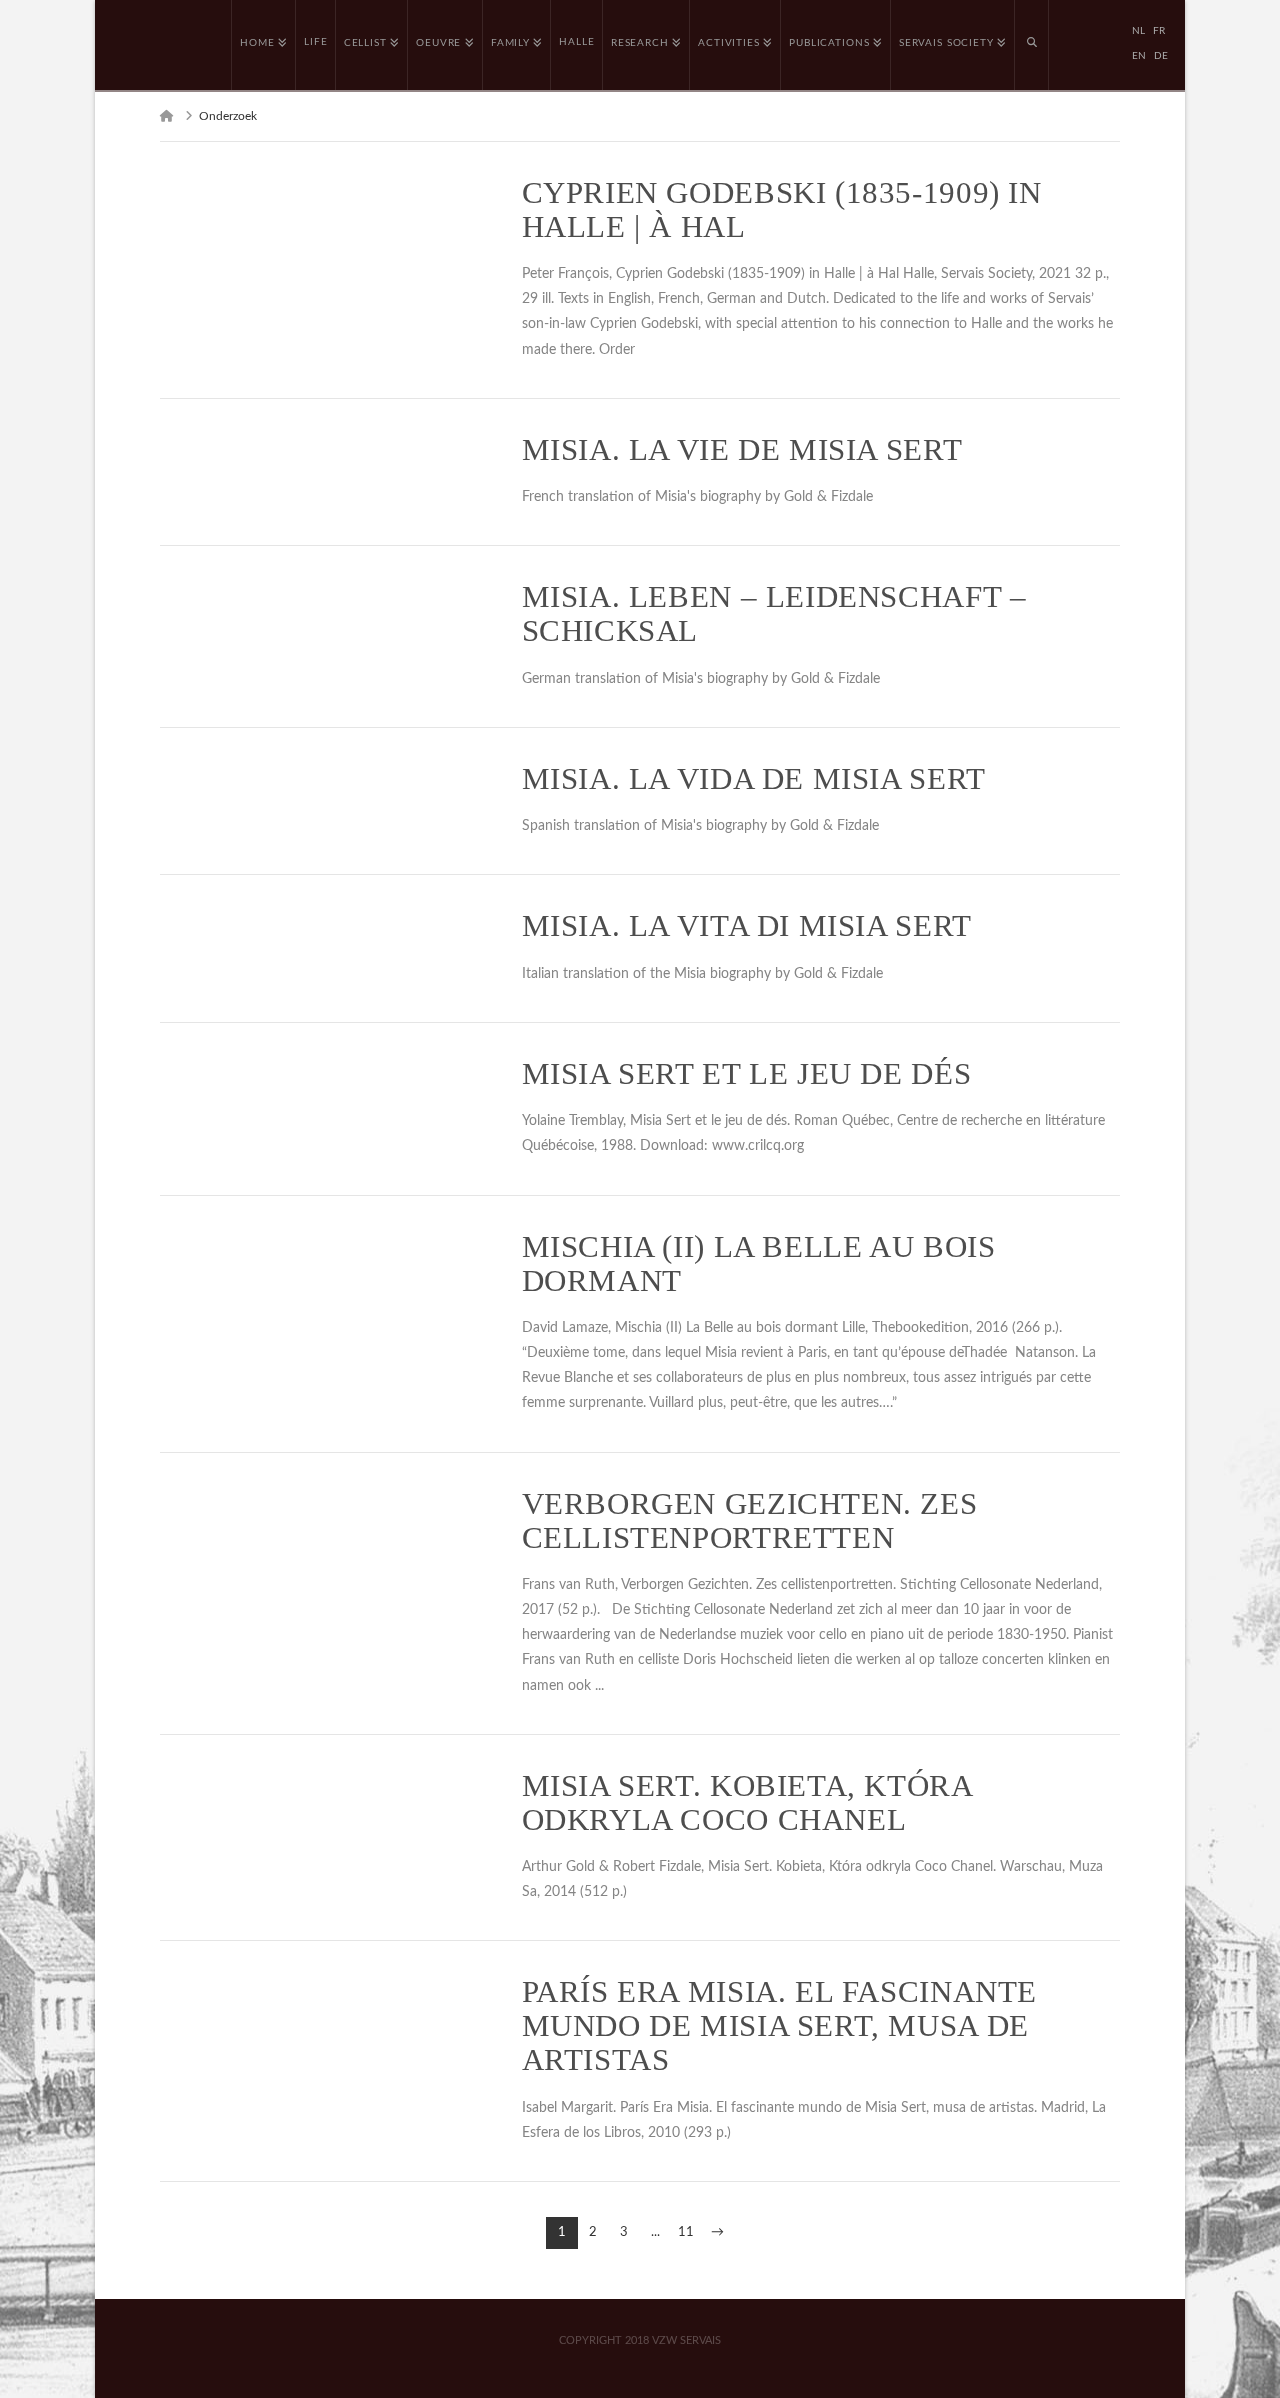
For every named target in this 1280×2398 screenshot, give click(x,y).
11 (686, 2232)
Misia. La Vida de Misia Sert (754, 779)
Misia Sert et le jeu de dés (747, 1074)
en (1139, 56)
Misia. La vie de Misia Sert (742, 450)
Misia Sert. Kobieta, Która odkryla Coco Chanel (747, 1803)
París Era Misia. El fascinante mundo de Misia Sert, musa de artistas (779, 2026)
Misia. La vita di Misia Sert (747, 926)
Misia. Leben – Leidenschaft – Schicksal (774, 614)
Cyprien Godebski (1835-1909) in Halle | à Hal (782, 210)
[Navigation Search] (1032, 45)
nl (1138, 31)
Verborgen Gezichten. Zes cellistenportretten (750, 1521)
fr (1159, 31)
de (1161, 56)
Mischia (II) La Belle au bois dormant (759, 1264)
